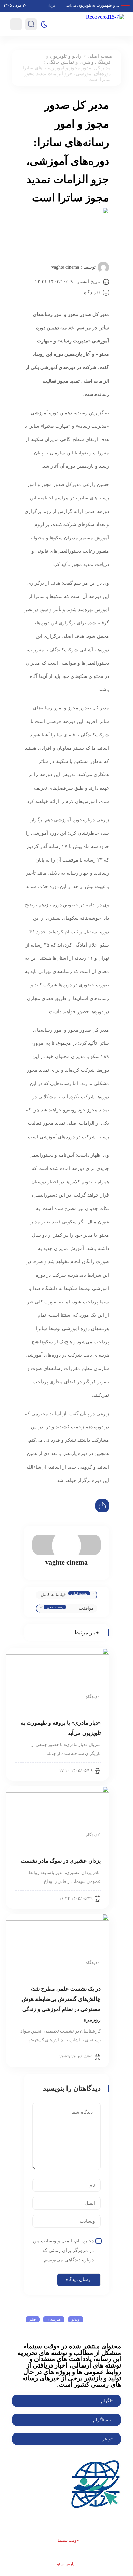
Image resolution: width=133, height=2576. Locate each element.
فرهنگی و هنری (95, 62)
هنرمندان (54, 2319)
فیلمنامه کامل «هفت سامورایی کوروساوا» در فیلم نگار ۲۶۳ (53, 1596)
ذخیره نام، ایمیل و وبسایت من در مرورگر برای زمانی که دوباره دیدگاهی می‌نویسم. (63, 2250)
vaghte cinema (65, 267)
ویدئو (76, 2319)
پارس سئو (66, 2564)
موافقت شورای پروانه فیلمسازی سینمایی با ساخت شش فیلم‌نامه (82, 1609)
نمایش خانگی (61, 62)
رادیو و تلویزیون (66, 56)
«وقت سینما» (67, 2540)
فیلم (33, 2319)
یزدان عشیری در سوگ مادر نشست (61, 1861)
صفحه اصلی (100, 56)
